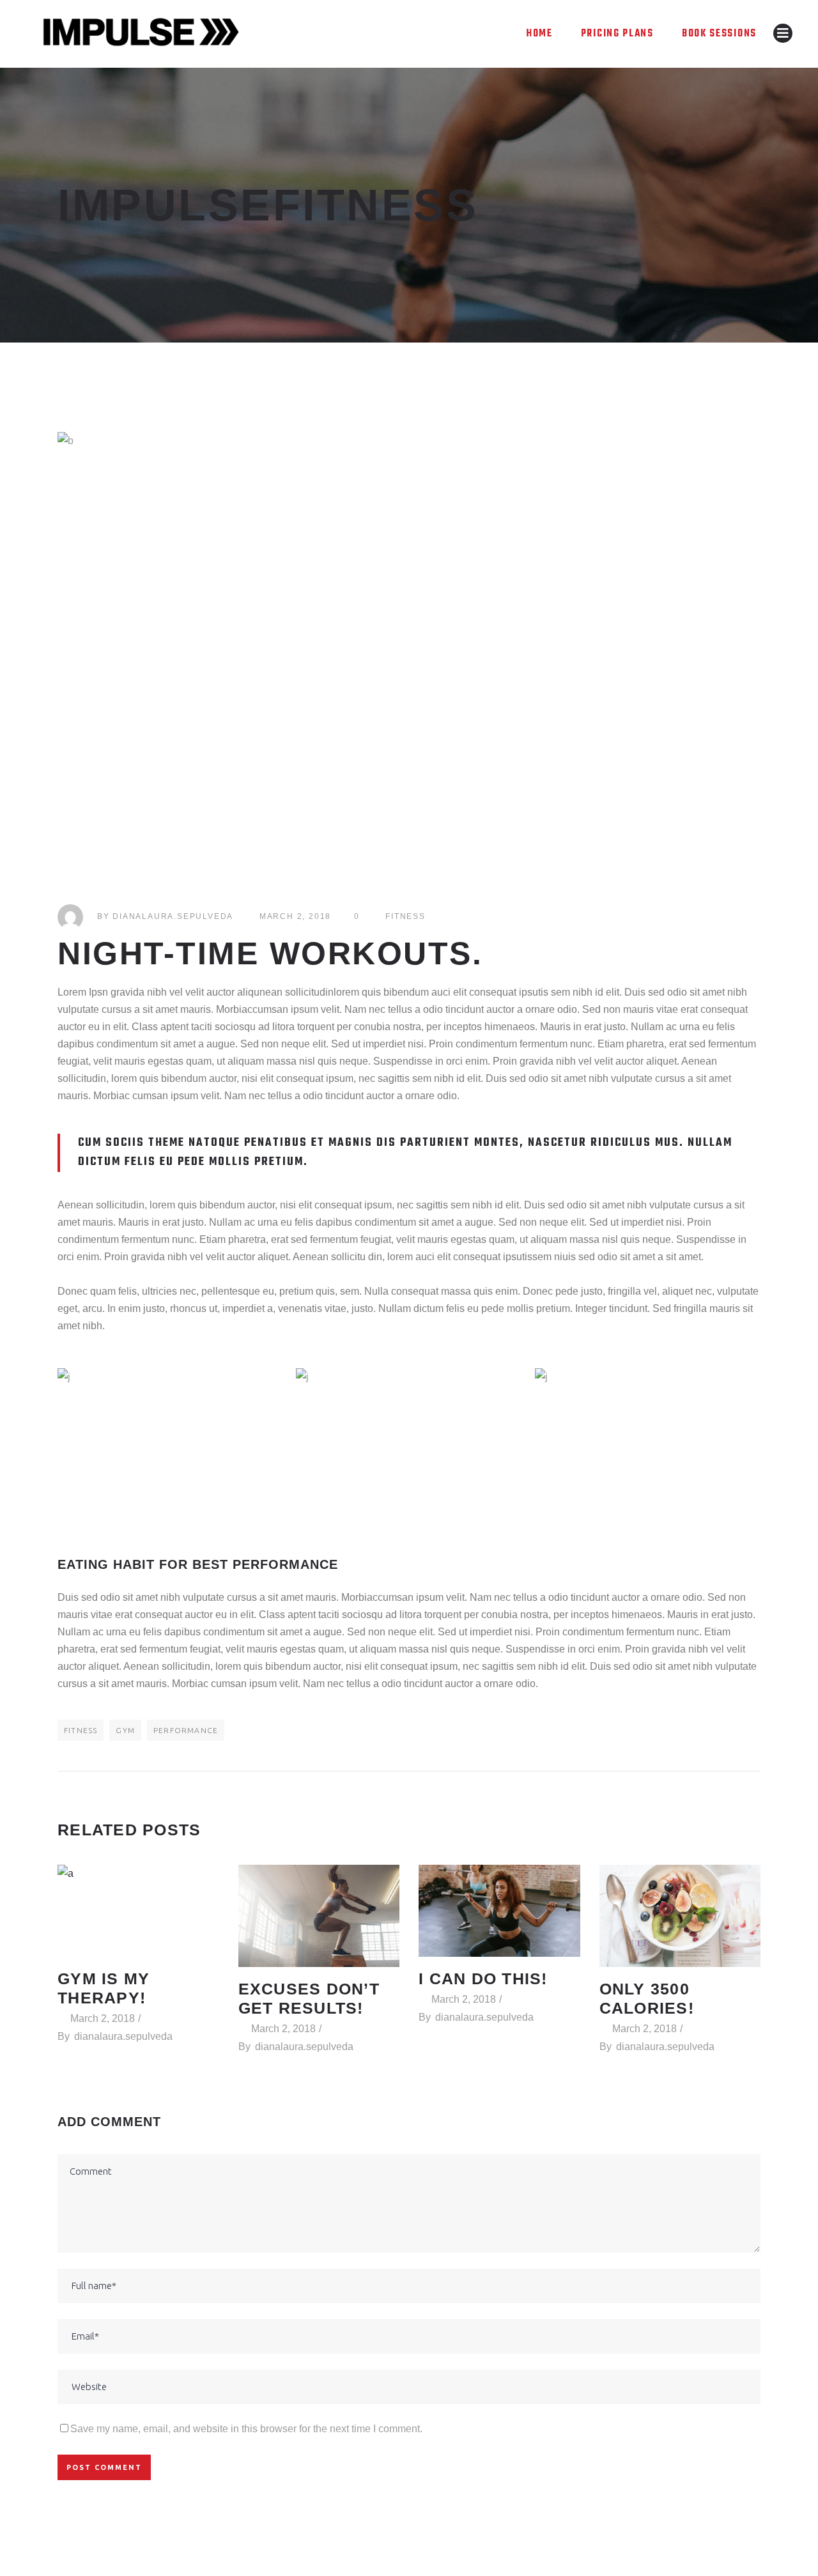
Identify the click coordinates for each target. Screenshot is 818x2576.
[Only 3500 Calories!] (680, 1916)
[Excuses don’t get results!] (319, 1916)
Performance (186, 1730)
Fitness (405, 916)
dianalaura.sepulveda (173, 916)
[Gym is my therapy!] (138, 1911)
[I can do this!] (499, 1911)
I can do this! (483, 1978)
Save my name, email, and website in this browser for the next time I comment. (246, 2429)
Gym (125, 1730)
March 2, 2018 (295, 916)
